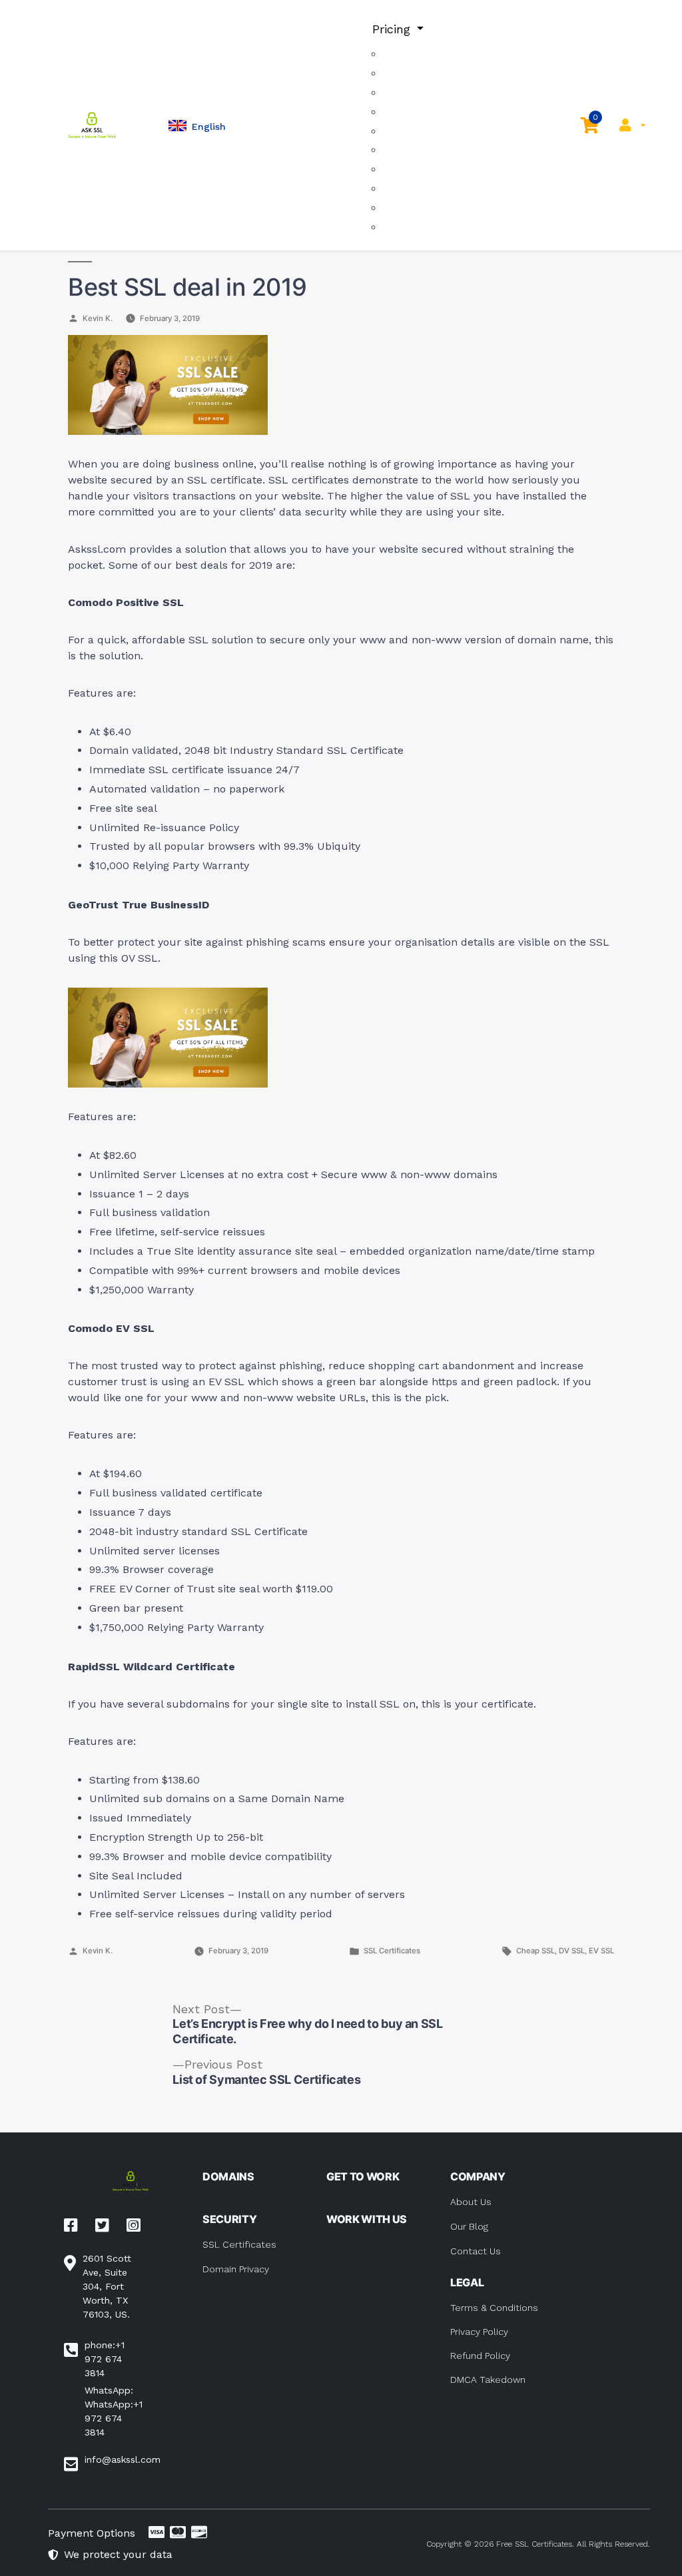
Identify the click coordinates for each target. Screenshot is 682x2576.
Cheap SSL (535, 1951)
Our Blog (469, 2226)
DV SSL (572, 1951)
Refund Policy (480, 2356)
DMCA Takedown (488, 2380)
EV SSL (601, 1951)
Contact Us (476, 2251)
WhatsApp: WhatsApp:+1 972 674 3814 (114, 2411)
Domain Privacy (236, 2269)
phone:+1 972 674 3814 (105, 2359)
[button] (197, 126)
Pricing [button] (393, 29)
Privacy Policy (479, 2332)
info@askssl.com (123, 2459)
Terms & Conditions (494, 2308)
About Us (471, 2202)
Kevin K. (98, 318)
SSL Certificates (392, 1951)
